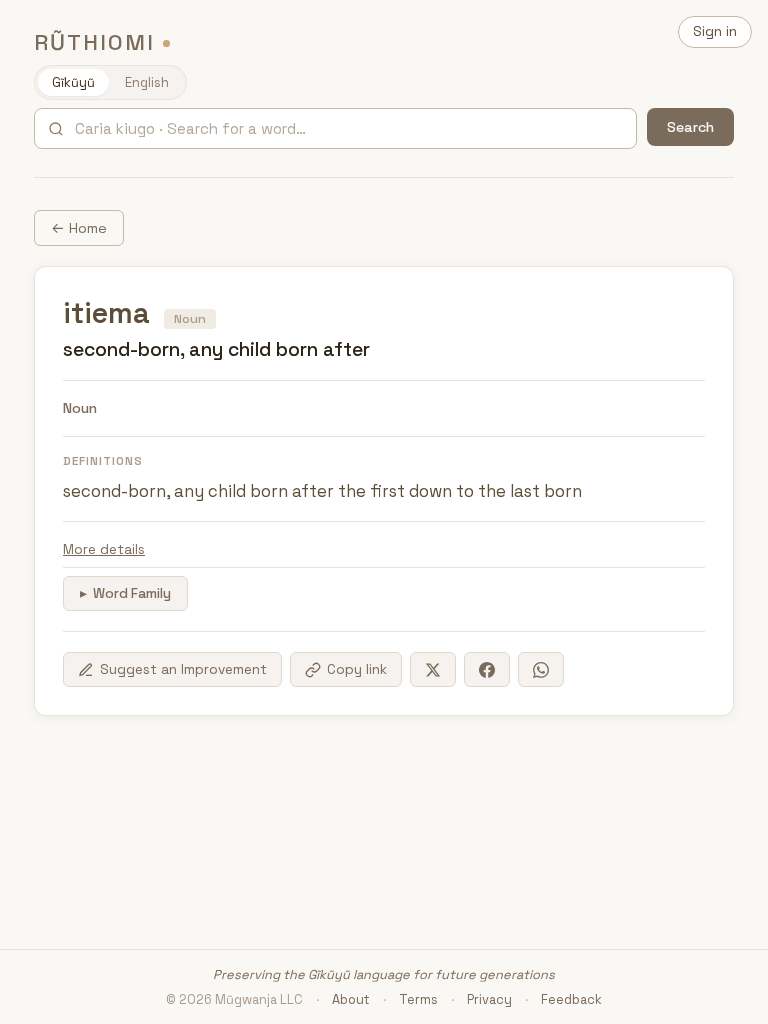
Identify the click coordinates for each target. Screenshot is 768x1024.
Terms (418, 999)
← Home (79, 228)
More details (104, 549)
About (351, 999)
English (147, 82)
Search (690, 127)
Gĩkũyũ (73, 82)
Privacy (489, 999)
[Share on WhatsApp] (541, 669)
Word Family (132, 593)
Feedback (571, 999)
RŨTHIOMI (94, 42)
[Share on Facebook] (487, 669)
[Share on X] (433, 669)
